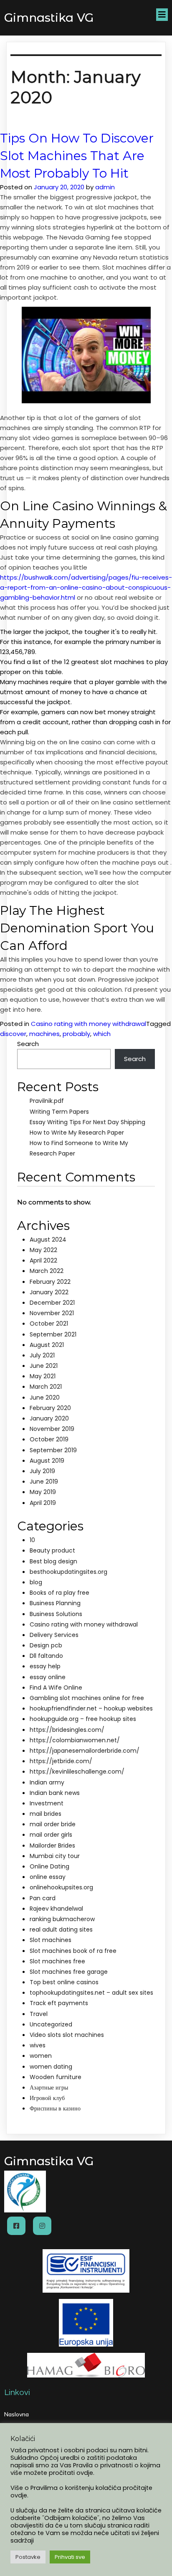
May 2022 (43, 1250)
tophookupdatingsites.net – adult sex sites (91, 1993)
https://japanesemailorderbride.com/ (85, 1751)
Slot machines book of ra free (73, 1951)
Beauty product (52, 1550)
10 (32, 1540)
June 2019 (44, 1481)
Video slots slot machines (67, 2035)
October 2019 (49, 1439)
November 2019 (52, 1429)
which (102, 1034)
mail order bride (53, 1824)
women (41, 2056)
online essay (48, 1877)
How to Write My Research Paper (77, 1133)
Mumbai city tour (55, 1856)
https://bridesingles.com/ (67, 1730)
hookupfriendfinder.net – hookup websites (91, 1708)
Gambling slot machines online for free (87, 1698)
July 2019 (42, 1471)
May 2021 (43, 1376)
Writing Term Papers (59, 1112)
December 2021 (52, 1303)
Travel (39, 2014)
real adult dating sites (61, 1929)
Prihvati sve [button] (70, 2557)
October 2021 (49, 1324)
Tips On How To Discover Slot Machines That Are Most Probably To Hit (77, 156)
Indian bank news (55, 1793)
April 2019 (43, 1503)
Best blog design (53, 1561)
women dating (51, 2067)
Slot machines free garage (69, 1972)
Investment (47, 1803)
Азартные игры (49, 2087)
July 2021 (42, 1355)
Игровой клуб (47, 2098)
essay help (45, 1666)
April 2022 (43, 1260)
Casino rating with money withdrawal (89, 1024)
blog (36, 1582)
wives (38, 2045)
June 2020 (45, 1397)
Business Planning (55, 1603)
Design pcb (46, 1645)
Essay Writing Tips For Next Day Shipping (87, 1122)
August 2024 (48, 1240)
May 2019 (43, 1492)
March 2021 (46, 1387)
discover (13, 1034)
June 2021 (44, 1366)
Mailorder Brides (52, 1845)
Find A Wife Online (56, 1688)
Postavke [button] (28, 2557)
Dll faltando (46, 1656)
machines (44, 1034)
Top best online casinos (64, 1982)
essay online (48, 1677)
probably (76, 1034)
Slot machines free (57, 1961)
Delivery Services (54, 1635)
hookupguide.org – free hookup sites (83, 1719)
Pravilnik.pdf (47, 1101)
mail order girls (51, 1835)
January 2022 (49, 1292)
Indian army (47, 1782)
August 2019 (47, 1461)
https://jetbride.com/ (61, 1761)
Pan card (43, 1898)
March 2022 (47, 1271)
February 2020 (50, 1408)
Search (28, 1044)
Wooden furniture (56, 2077)
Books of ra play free (59, 1593)
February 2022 (50, 1282)
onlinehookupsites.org (61, 1887)
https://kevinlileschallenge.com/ (77, 1772)
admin (105, 187)
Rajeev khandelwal (56, 1909)
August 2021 (47, 1345)
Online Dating (49, 1866)
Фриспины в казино (55, 2108)
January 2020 (49, 1418)
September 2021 (53, 1334)
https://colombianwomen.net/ (75, 1740)
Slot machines (51, 1940)
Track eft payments (59, 2003)
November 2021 (52, 1313)
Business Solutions (56, 1614)
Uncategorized (51, 2024)
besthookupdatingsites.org (68, 1572)
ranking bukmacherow (62, 1919)
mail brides (46, 1814)
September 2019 (53, 1450)
